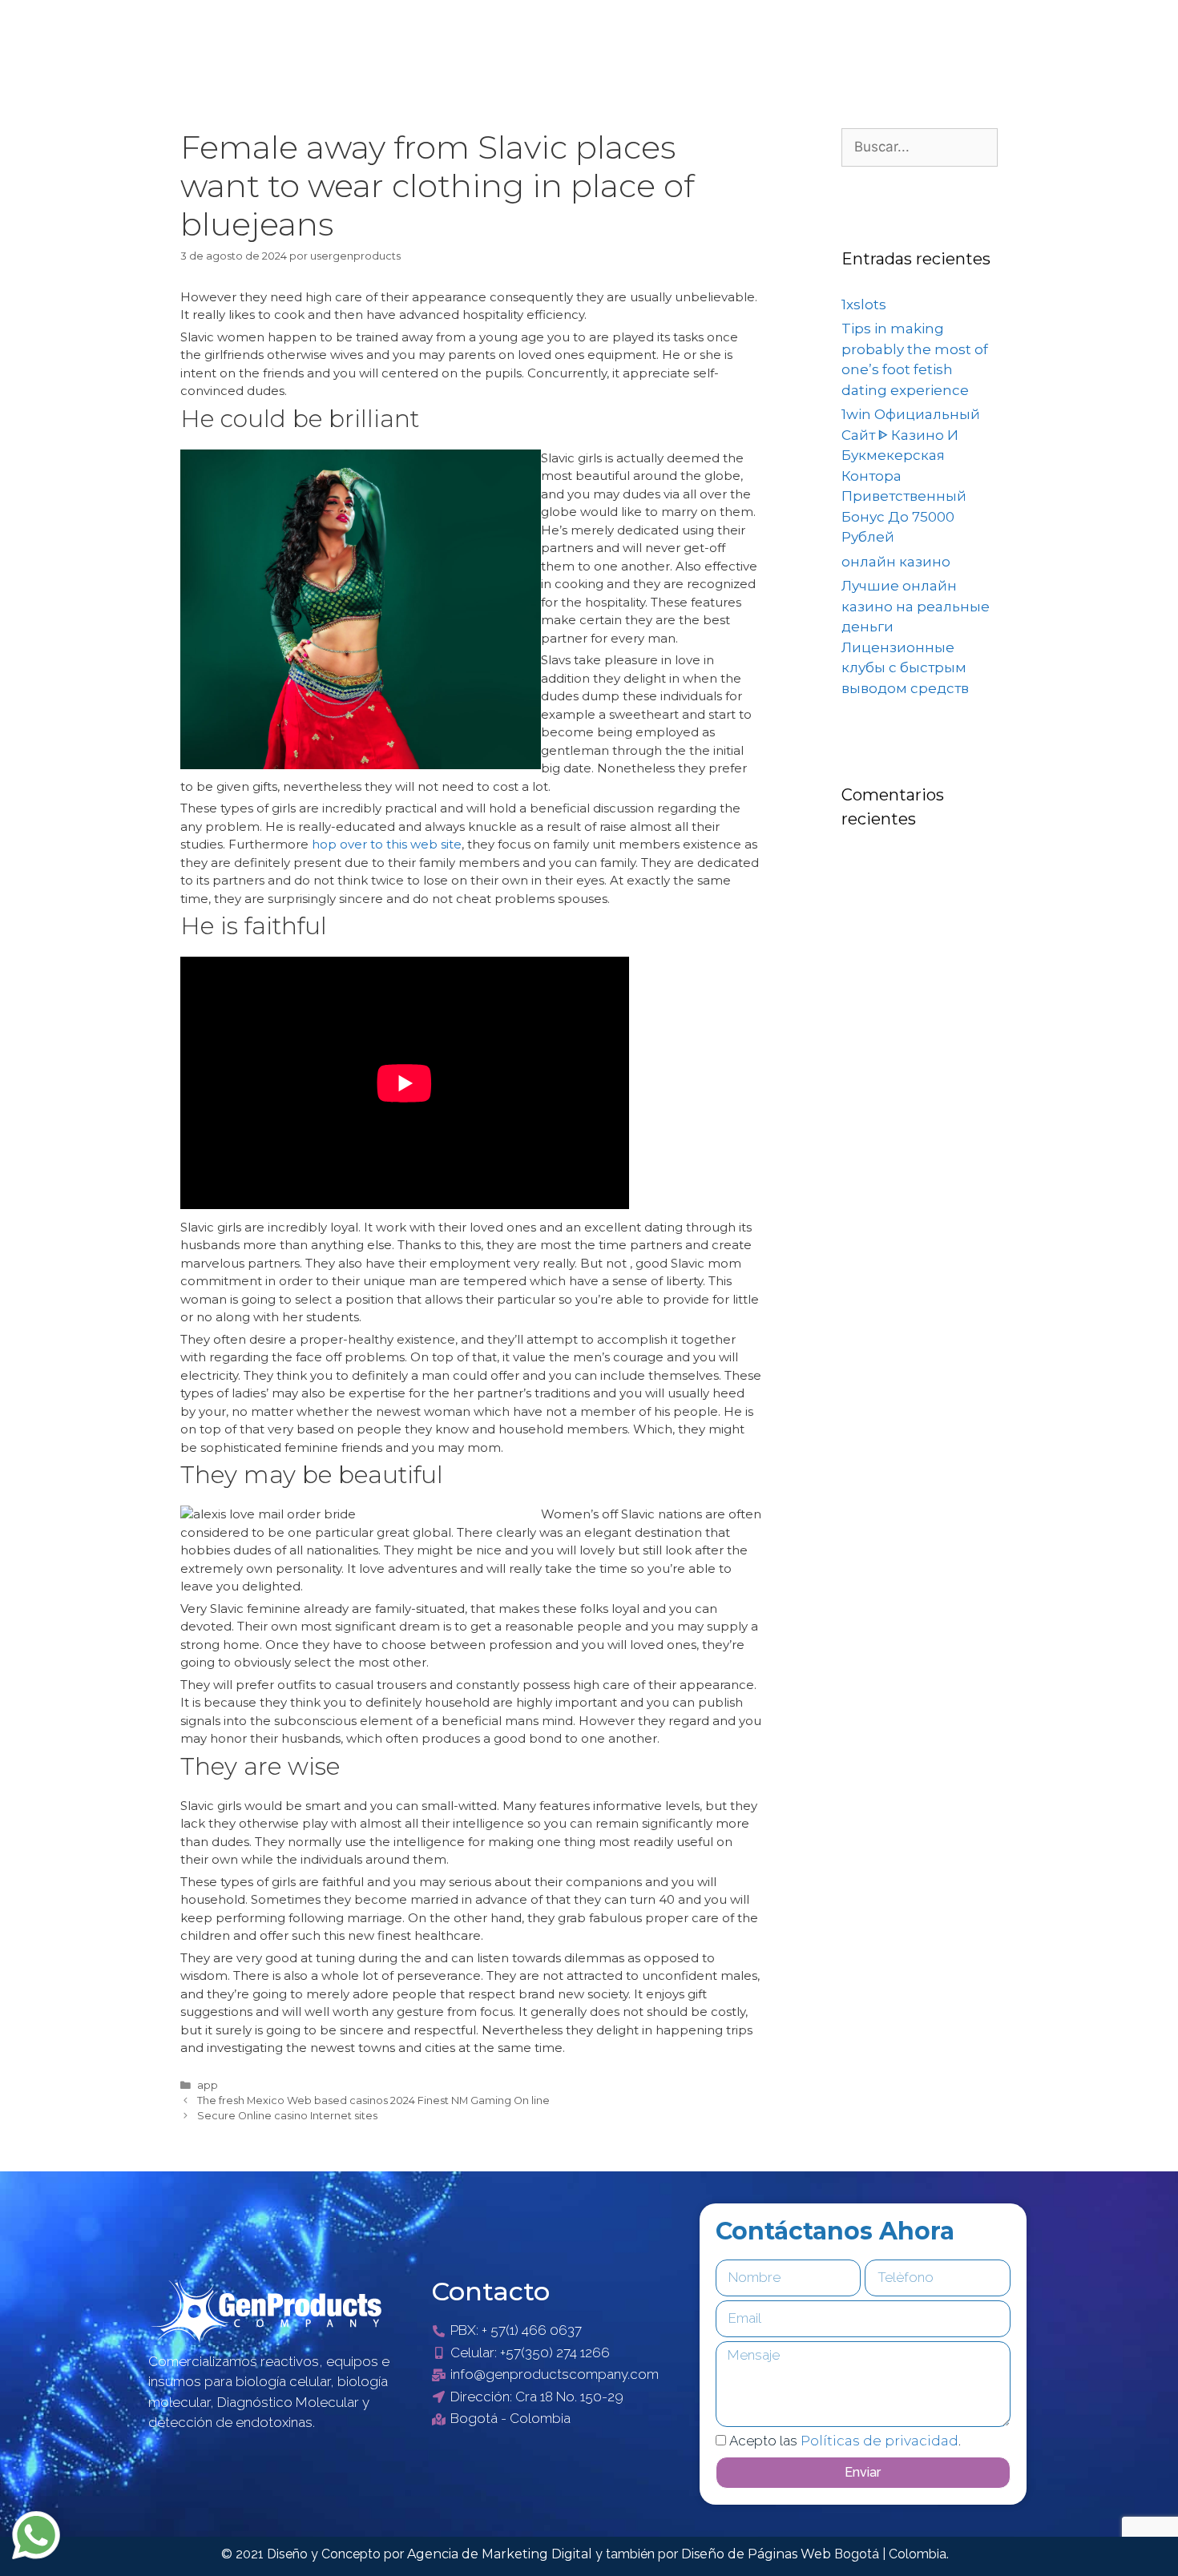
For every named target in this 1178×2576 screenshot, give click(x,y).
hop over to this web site (387, 844)
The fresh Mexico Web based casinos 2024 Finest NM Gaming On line (373, 2100)
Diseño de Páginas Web (758, 2554)
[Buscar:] (920, 147)
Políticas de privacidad (879, 2441)
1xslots (864, 304)
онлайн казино (896, 562)
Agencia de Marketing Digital (501, 2554)
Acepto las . (845, 2441)
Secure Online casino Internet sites (287, 2116)
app (208, 2085)
